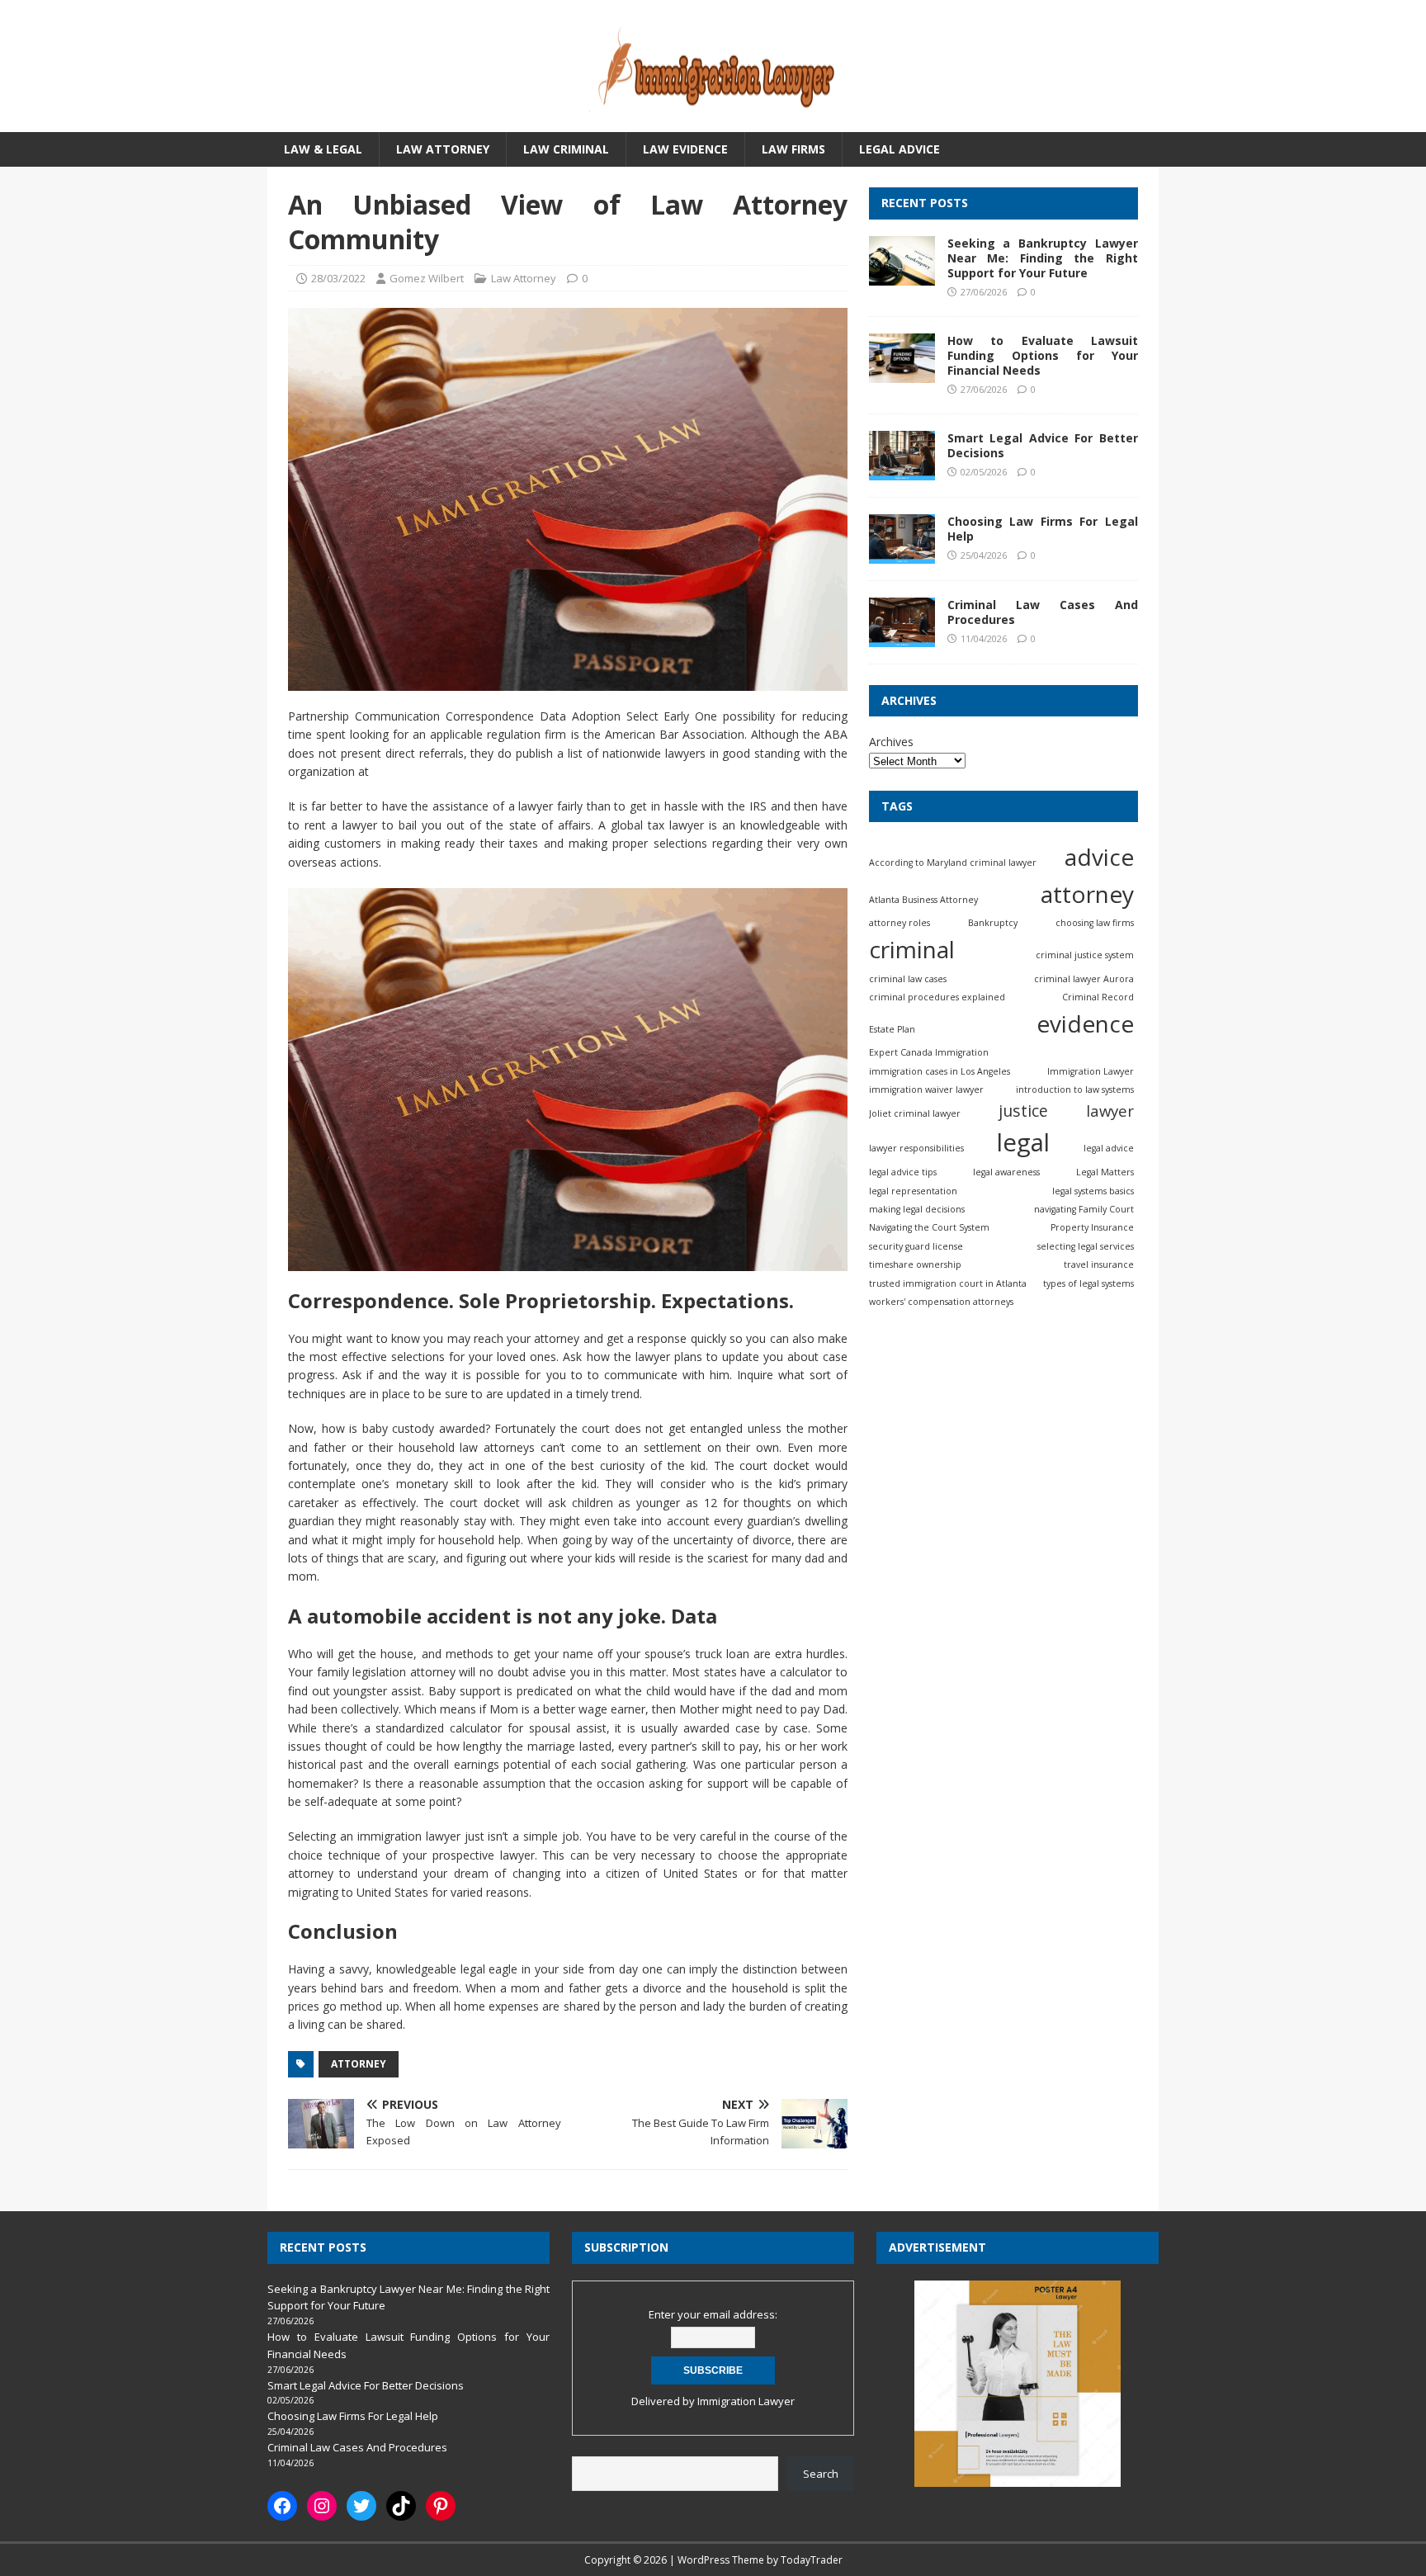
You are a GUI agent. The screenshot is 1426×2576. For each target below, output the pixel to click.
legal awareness (1006, 1172)
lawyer (1110, 1111)
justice (1023, 1111)
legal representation (913, 1191)
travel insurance (1099, 1264)
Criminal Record (1098, 997)
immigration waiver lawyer (926, 1089)
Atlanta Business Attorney (923, 900)
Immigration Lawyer (1091, 1071)
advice (1099, 857)
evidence (1085, 1023)
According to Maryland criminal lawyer (953, 863)
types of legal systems (1088, 1283)
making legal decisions (917, 1209)
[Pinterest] (441, 2506)
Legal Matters (1105, 1172)
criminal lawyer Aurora (1084, 978)
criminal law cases (908, 978)
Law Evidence (685, 149)
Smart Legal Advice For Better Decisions (1043, 445)
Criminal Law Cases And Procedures (1043, 612)
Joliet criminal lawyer (915, 1113)
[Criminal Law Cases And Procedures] (902, 638)
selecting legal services (1086, 1246)
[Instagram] (322, 2506)
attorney (359, 2064)
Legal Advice (900, 149)
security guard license (916, 1246)
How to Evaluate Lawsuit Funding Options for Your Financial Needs (1043, 355)
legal (1023, 1142)
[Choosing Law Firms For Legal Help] (902, 554)
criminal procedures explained (937, 997)
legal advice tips (903, 1172)
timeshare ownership (915, 1264)
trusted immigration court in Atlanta (948, 1283)
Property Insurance (1092, 1227)
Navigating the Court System (929, 1227)
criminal (912, 949)
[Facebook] (282, 2506)
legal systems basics (1093, 1191)
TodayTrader (812, 2560)
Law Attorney (443, 149)
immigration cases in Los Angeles (940, 1071)
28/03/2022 (338, 278)
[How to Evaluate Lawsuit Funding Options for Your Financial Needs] (902, 373)
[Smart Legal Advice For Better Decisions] (902, 471)
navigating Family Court (1084, 1209)
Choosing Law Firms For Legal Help (1043, 529)
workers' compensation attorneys (941, 1302)
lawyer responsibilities (916, 1148)
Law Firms (793, 149)
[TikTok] (401, 2506)
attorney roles (900, 923)
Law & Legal (323, 149)
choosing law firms (1095, 923)
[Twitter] (361, 2506)
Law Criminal (566, 149)
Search (821, 2474)
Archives (891, 742)
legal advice (1109, 1148)
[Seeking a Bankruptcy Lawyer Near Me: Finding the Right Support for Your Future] (902, 275)
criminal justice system (1085, 955)
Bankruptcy (993, 923)
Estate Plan (892, 1029)
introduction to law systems (1075, 1089)
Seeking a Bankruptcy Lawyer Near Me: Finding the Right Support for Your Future (1043, 258)
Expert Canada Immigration (929, 1052)
